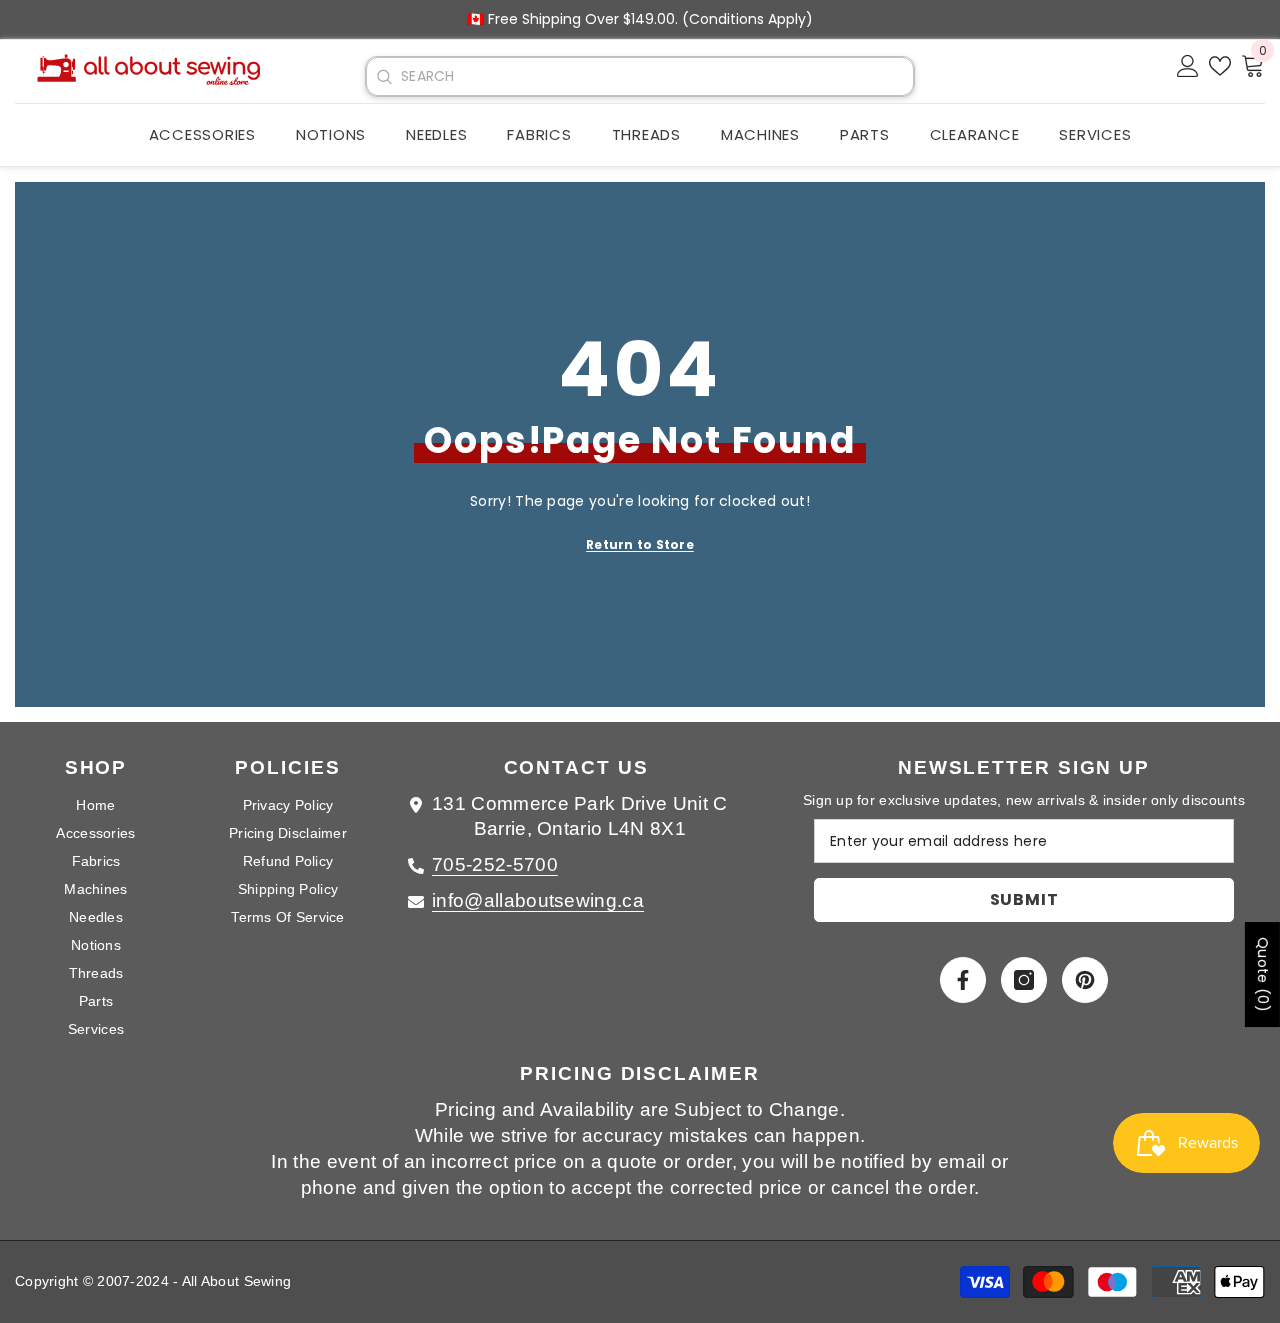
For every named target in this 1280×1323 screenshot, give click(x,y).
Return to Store (640, 544)
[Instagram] (1024, 980)
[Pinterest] (1085, 980)
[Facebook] (963, 980)
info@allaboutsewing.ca (538, 900)
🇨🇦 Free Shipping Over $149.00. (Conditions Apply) (640, 19)
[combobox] (657, 76)
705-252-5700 (495, 864)
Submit (1024, 899)
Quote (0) (1263, 974)
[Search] (384, 77)
